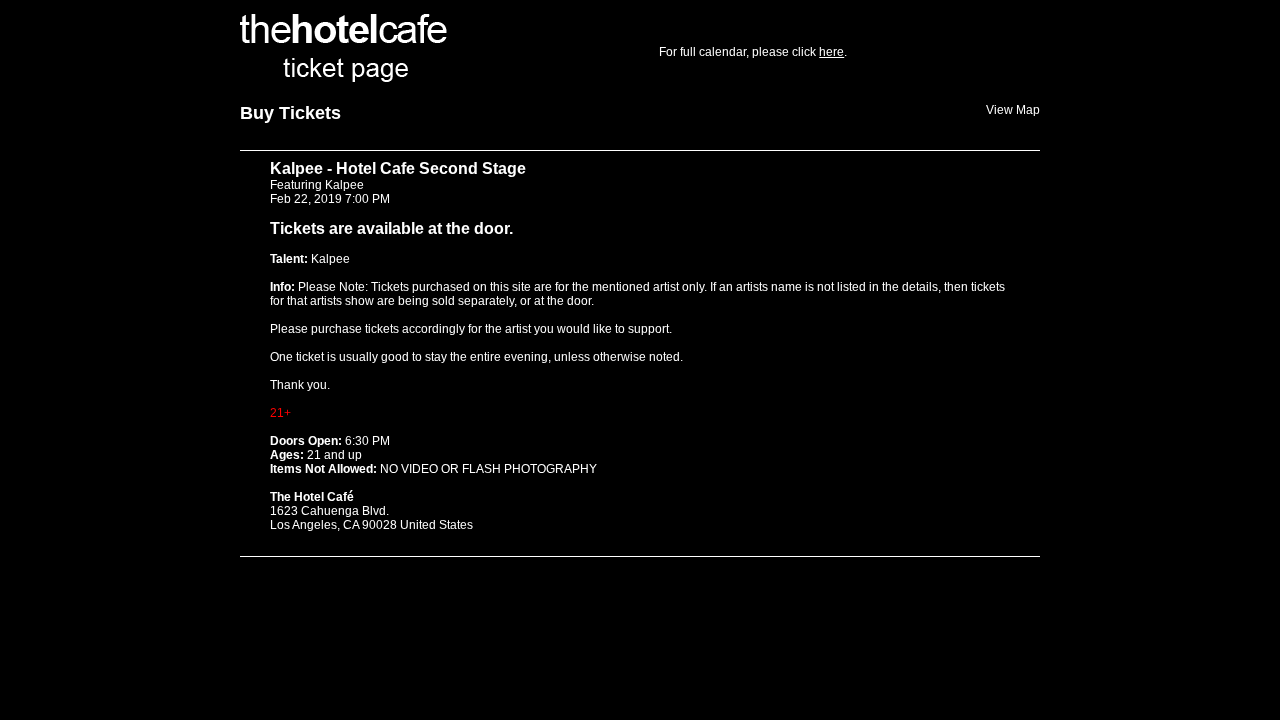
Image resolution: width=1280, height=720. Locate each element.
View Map (1013, 110)
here (831, 52)
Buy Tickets (290, 113)
